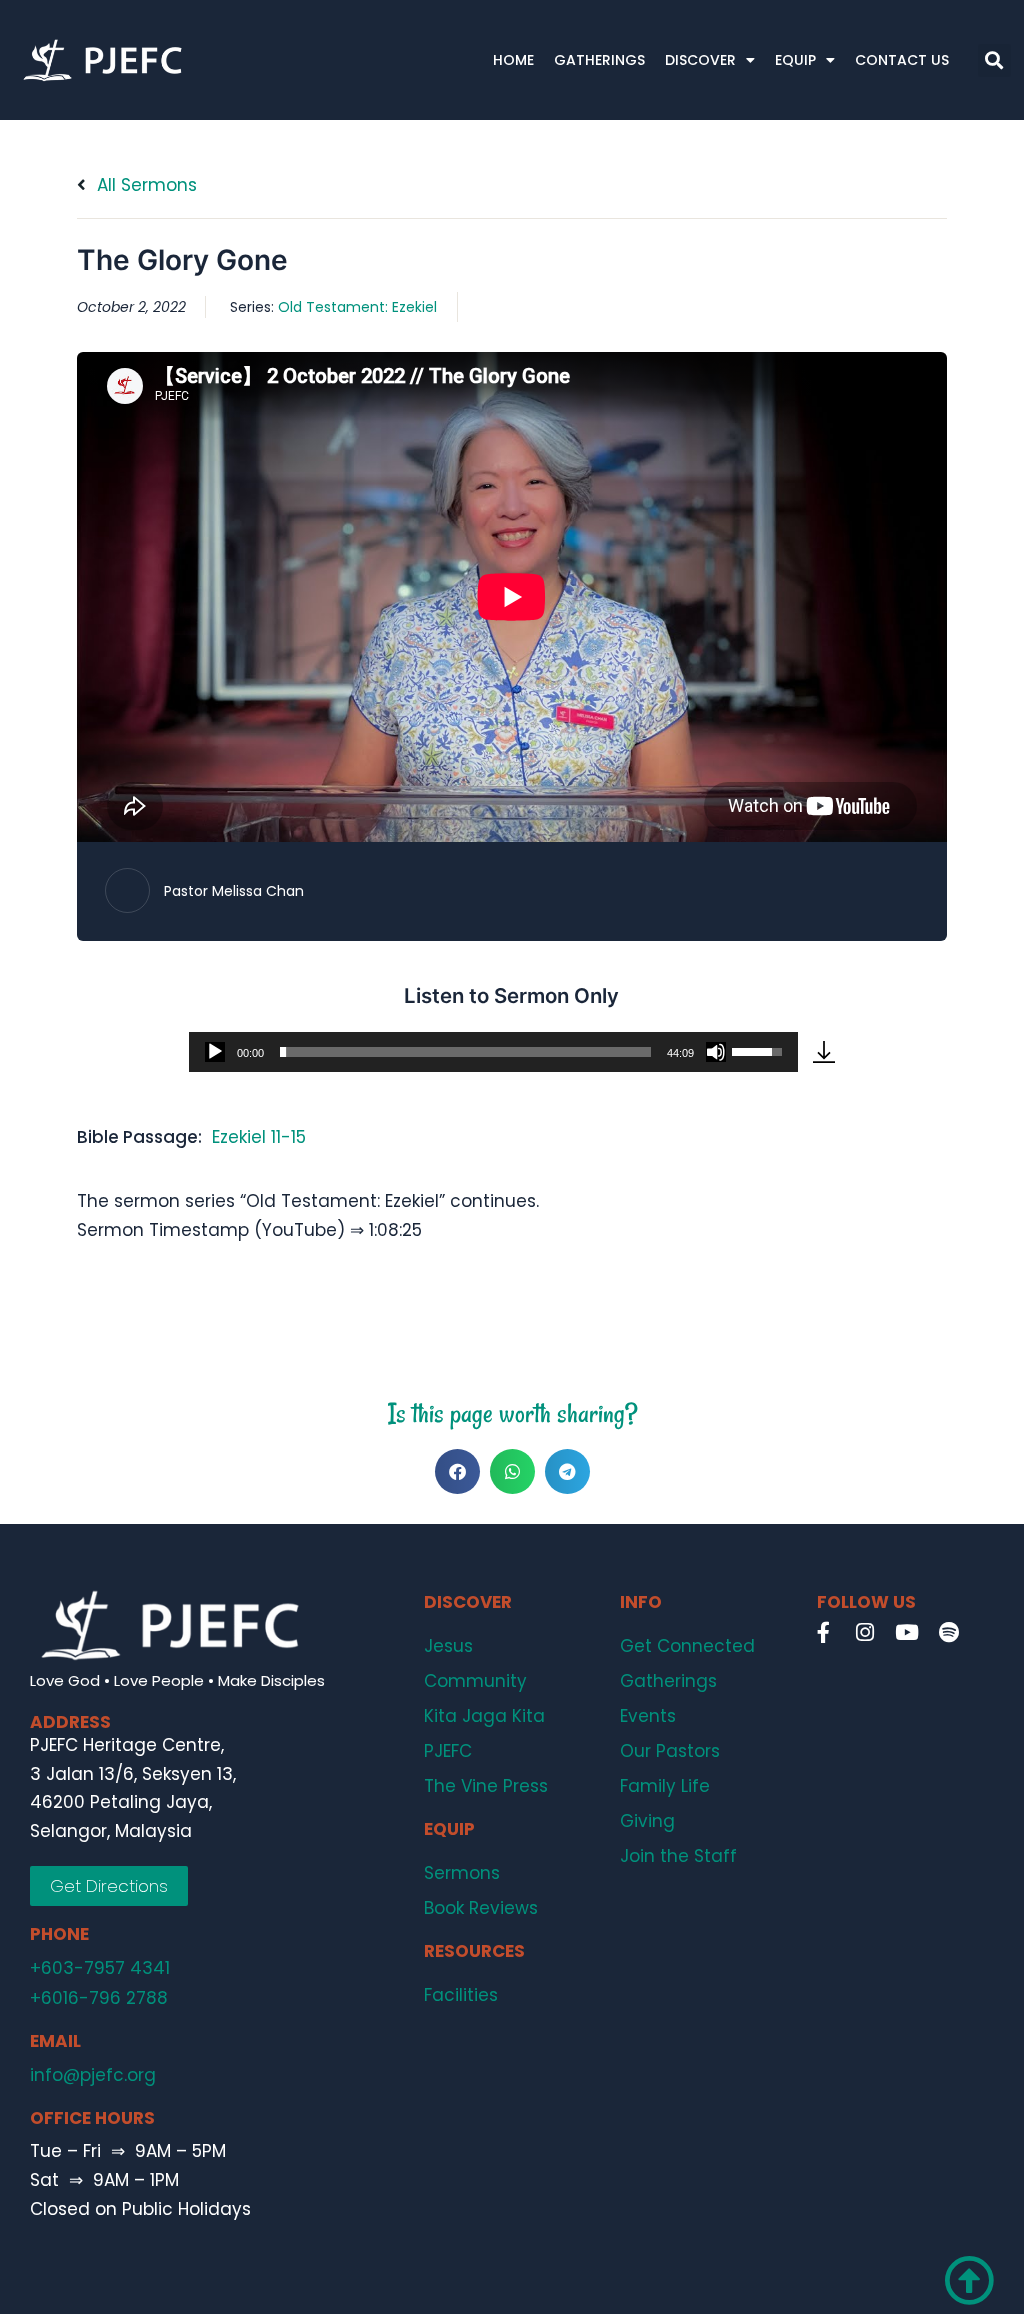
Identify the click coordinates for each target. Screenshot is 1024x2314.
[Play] (215, 1052)
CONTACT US (902, 60)
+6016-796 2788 (99, 1998)
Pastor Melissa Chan (234, 891)
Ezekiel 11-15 (259, 1137)
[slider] (465, 1052)
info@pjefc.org (93, 2075)
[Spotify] (949, 1632)
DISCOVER (700, 60)
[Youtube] (907, 1632)
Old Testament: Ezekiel (357, 307)
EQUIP (795, 60)
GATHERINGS (599, 60)
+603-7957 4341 (100, 1968)
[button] (994, 60)
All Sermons (144, 185)
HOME (513, 60)
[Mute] (716, 1052)
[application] (493, 1052)
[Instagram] (865, 1632)
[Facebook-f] (823, 1632)
